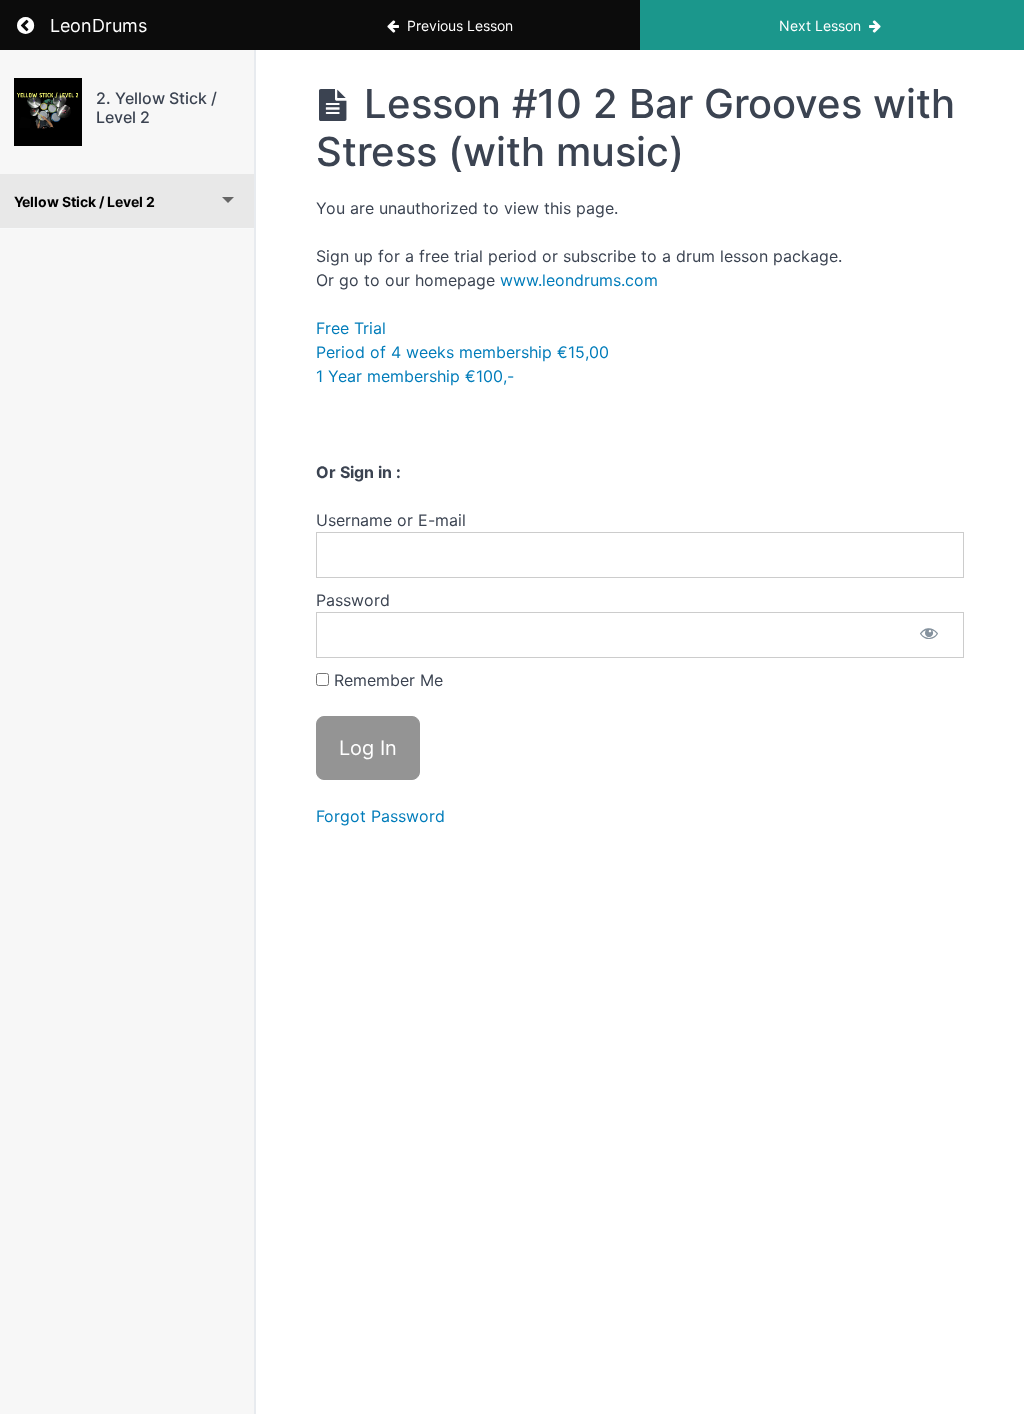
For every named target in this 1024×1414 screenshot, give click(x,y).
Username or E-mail (391, 520)
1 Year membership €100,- (415, 376)
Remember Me (386, 680)
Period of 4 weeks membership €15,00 (462, 352)
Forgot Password (380, 816)
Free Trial (351, 328)
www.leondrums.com (579, 280)
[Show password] (929, 635)
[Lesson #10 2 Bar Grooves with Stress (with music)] (48, 112)
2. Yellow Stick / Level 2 (156, 107)
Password (353, 600)
